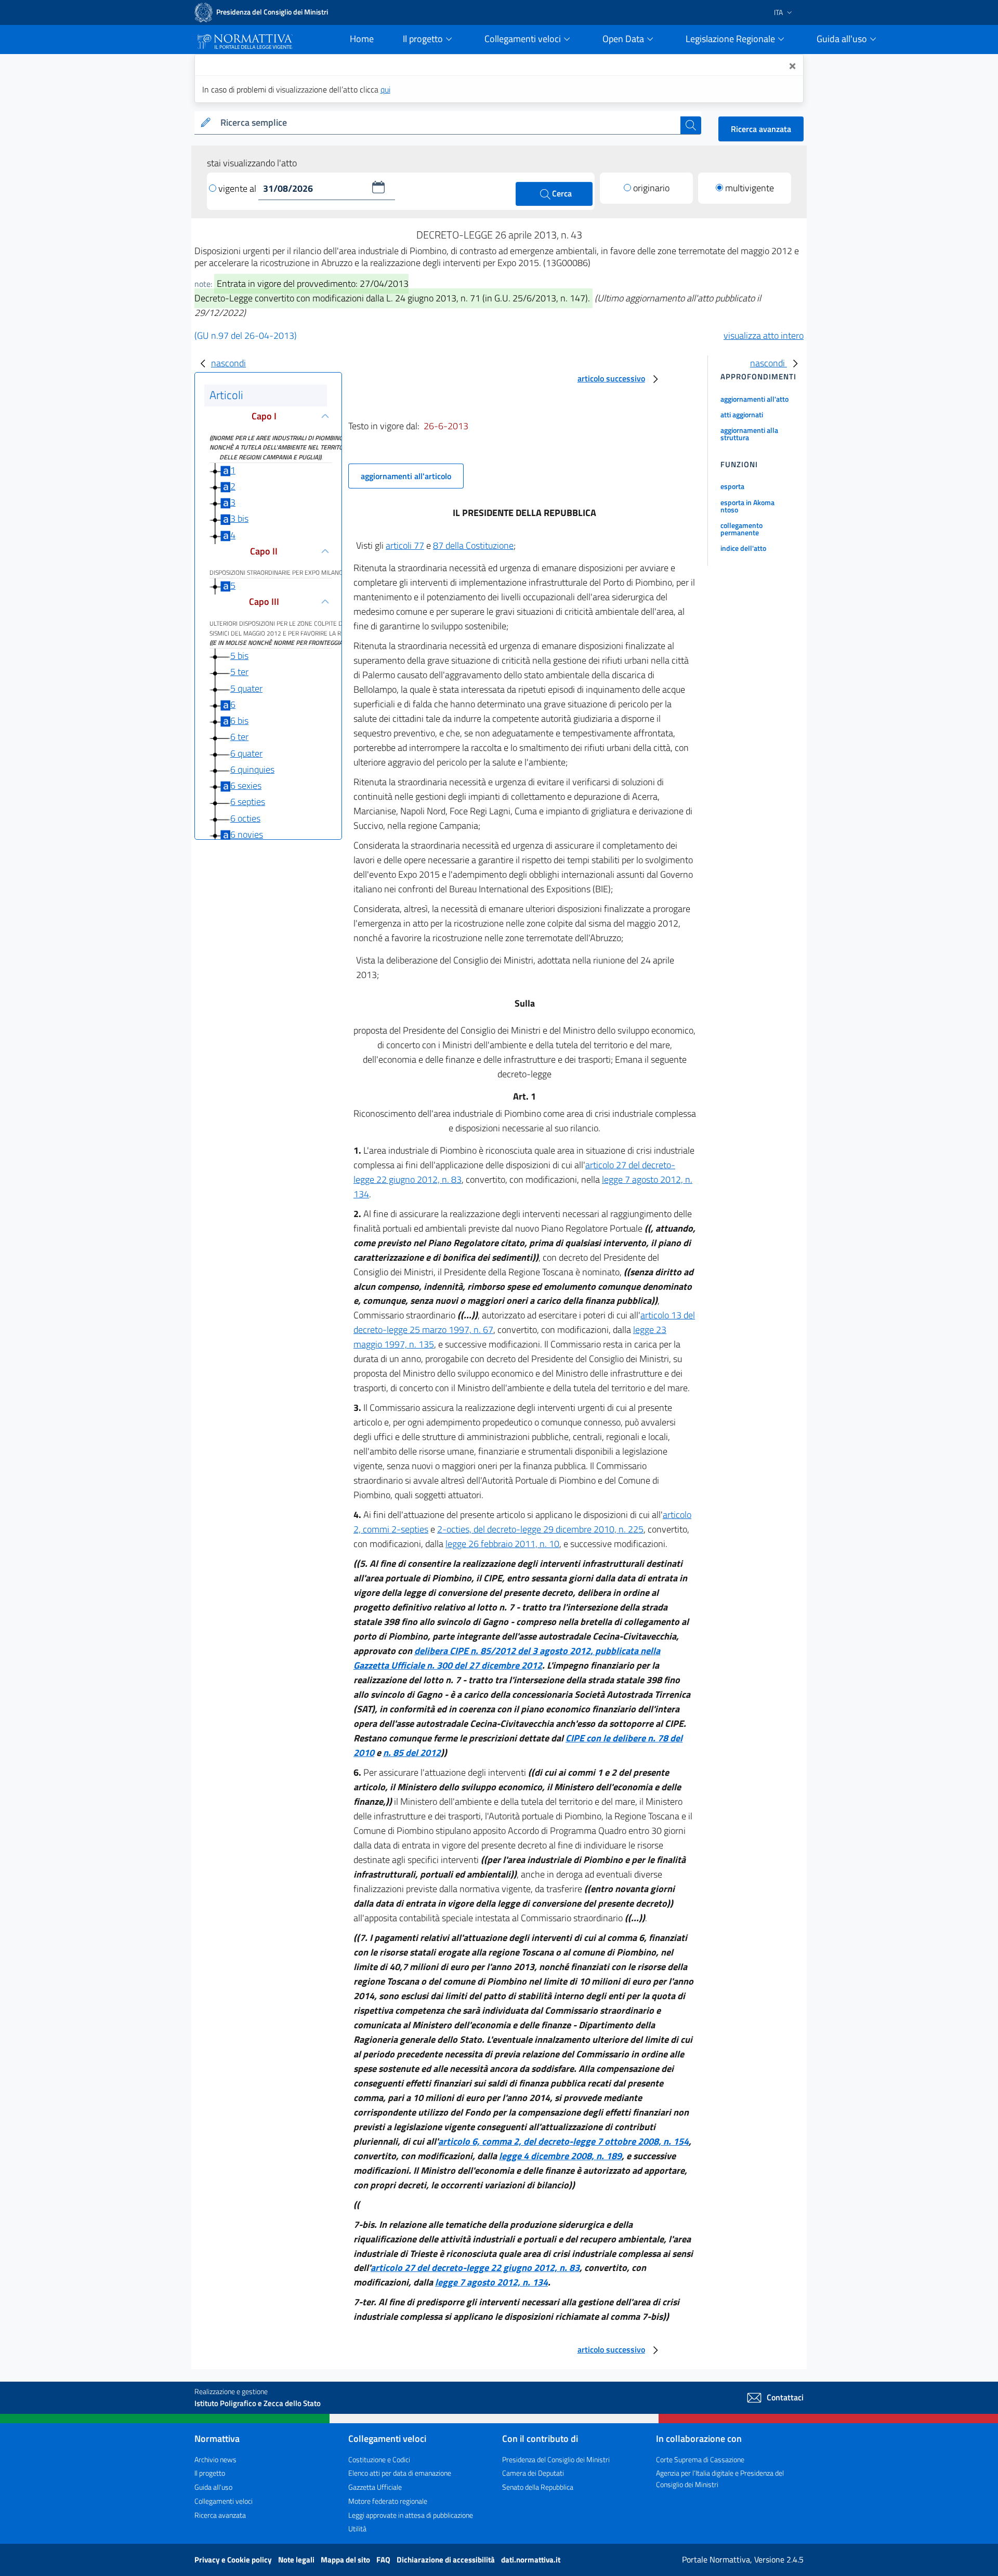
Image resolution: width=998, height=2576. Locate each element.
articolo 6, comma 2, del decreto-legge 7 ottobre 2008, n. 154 (563, 2141)
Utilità (357, 2528)
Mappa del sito (346, 2560)
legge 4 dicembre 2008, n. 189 (560, 2156)
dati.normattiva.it (531, 2560)
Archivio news (215, 2459)
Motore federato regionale (388, 2501)
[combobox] (448, 123)
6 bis (239, 721)
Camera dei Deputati (533, 2473)
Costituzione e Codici (379, 2459)
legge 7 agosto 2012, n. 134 (491, 2282)
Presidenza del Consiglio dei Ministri (556, 2459)
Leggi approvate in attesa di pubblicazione (411, 2515)
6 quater (246, 753)
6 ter (239, 737)
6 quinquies (252, 769)
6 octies (245, 818)
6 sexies (246, 785)
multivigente (750, 188)
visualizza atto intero (764, 335)
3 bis (239, 518)
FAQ (384, 2560)
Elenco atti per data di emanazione (400, 2473)
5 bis (239, 656)
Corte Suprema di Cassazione (700, 2459)
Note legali (297, 2560)
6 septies (248, 802)
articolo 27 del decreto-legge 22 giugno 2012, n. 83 (475, 2268)
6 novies (247, 834)
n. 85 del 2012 (412, 1753)
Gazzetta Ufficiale (375, 2487)
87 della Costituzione (473, 545)
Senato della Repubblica (538, 2487)
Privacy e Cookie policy (234, 2560)
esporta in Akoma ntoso (747, 506)
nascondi (228, 363)
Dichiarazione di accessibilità (447, 2560)
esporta (732, 486)
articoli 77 (405, 545)
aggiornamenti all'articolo (406, 476)
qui (385, 89)
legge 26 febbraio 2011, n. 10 (502, 1544)
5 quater (246, 688)
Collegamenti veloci (224, 2501)
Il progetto (210, 2473)
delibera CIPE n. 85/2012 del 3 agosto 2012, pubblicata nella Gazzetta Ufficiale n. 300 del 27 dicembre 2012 (507, 1658)
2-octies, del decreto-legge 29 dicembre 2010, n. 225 (540, 1529)
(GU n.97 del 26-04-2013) (246, 335)
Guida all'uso (213, 2487)
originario (651, 188)
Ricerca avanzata (761, 129)
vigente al (238, 188)
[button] (378, 187)
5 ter (239, 672)
